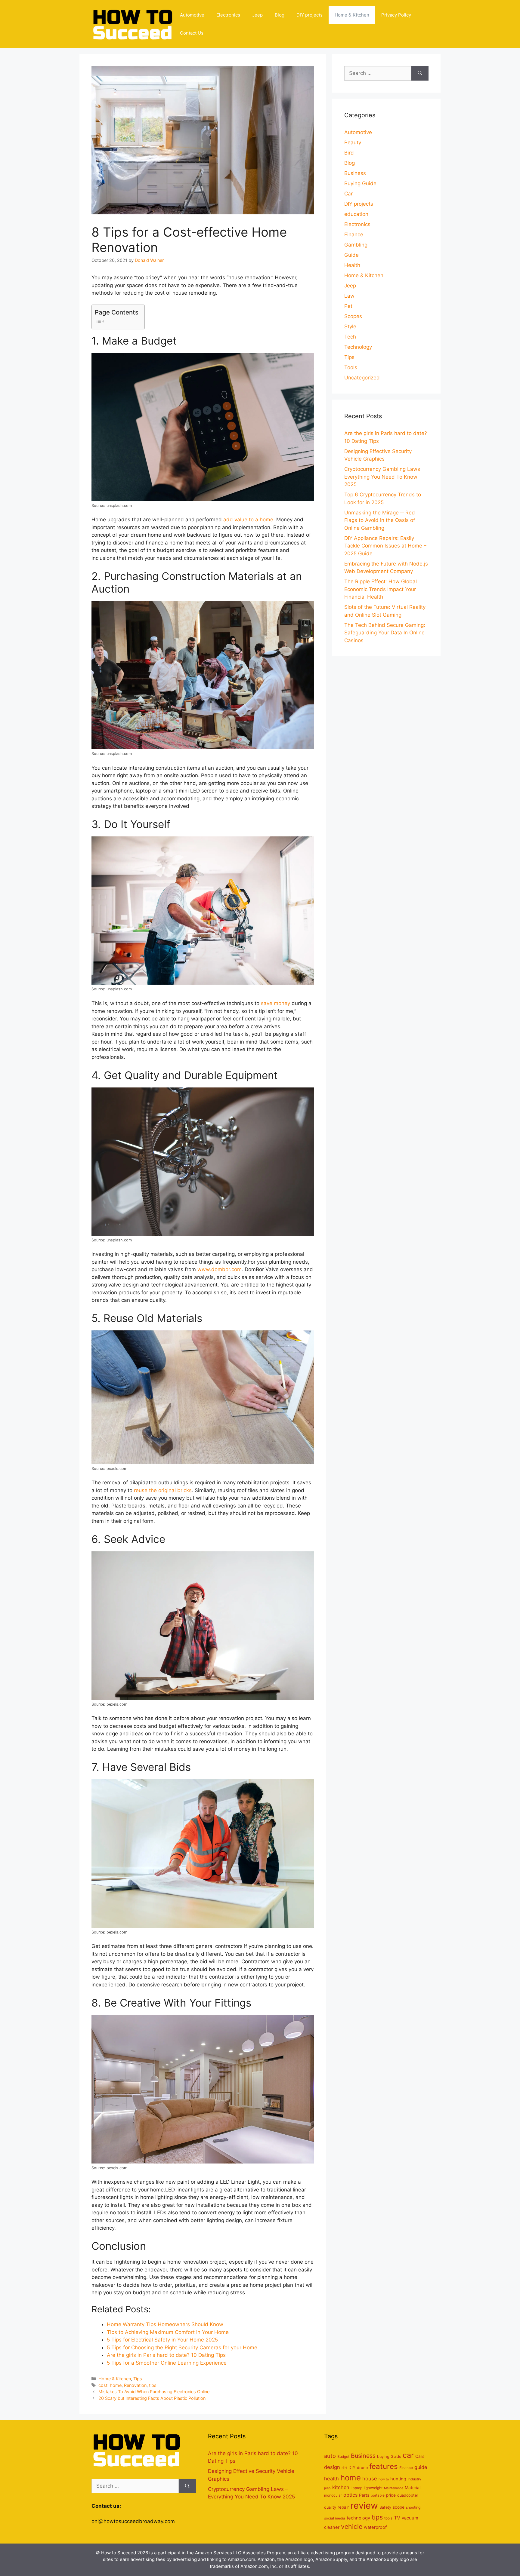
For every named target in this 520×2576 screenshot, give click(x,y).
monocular (333, 2495)
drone (362, 2468)
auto (330, 2456)
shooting (413, 2507)
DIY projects (310, 15)
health (331, 2479)
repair (343, 2507)
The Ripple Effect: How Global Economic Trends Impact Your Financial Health (381, 589)
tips (153, 2385)
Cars (420, 2456)
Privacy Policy (396, 15)
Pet (348, 306)
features (384, 2466)
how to (384, 2479)
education (356, 214)
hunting (398, 2479)
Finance (354, 235)
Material (413, 2488)
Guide (351, 255)
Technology (358, 347)
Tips (138, 2379)
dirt (344, 2468)
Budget (343, 2456)
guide (421, 2467)
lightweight (373, 2488)
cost (103, 2385)
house (370, 2479)
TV (397, 2518)
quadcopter (408, 2495)
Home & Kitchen (352, 15)
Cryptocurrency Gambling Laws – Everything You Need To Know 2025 (384, 477)
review (364, 2505)
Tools (351, 367)
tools (388, 2518)
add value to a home (248, 520)
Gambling (356, 245)
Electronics (228, 15)
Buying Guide (360, 183)
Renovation (135, 2385)
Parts (364, 2495)
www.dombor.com (220, 1269)
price (391, 2495)
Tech (350, 337)
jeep (327, 2488)
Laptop (356, 2488)
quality (330, 2507)
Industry (415, 2479)
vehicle (352, 2526)
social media (335, 2518)
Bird (349, 153)
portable (378, 2495)
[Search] (420, 73)
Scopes (353, 316)
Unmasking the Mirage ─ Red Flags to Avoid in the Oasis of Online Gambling (380, 520)
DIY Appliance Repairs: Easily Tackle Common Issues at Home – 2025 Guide (385, 546)
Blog (280, 15)
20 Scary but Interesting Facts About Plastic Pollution (152, 2398)
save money (275, 1003)
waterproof (375, 2527)
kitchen (341, 2487)
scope (399, 2507)
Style (350, 327)
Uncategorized (362, 378)
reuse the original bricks (163, 1490)
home (116, 2385)
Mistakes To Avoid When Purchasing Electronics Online (154, 2392)
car (408, 2455)
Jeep (257, 15)
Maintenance (394, 2488)
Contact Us (192, 33)
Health (352, 265)
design (332, 2467)
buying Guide (389, 2456)
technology (358, 2518)
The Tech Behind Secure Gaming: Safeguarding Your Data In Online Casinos (385, 633)
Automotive (192, 15)
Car (348, 194)
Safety (385, 2507)
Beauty (353, 143)
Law (349, 296)
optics (350, 2495)
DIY (352, 2467)
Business (355, 173)
